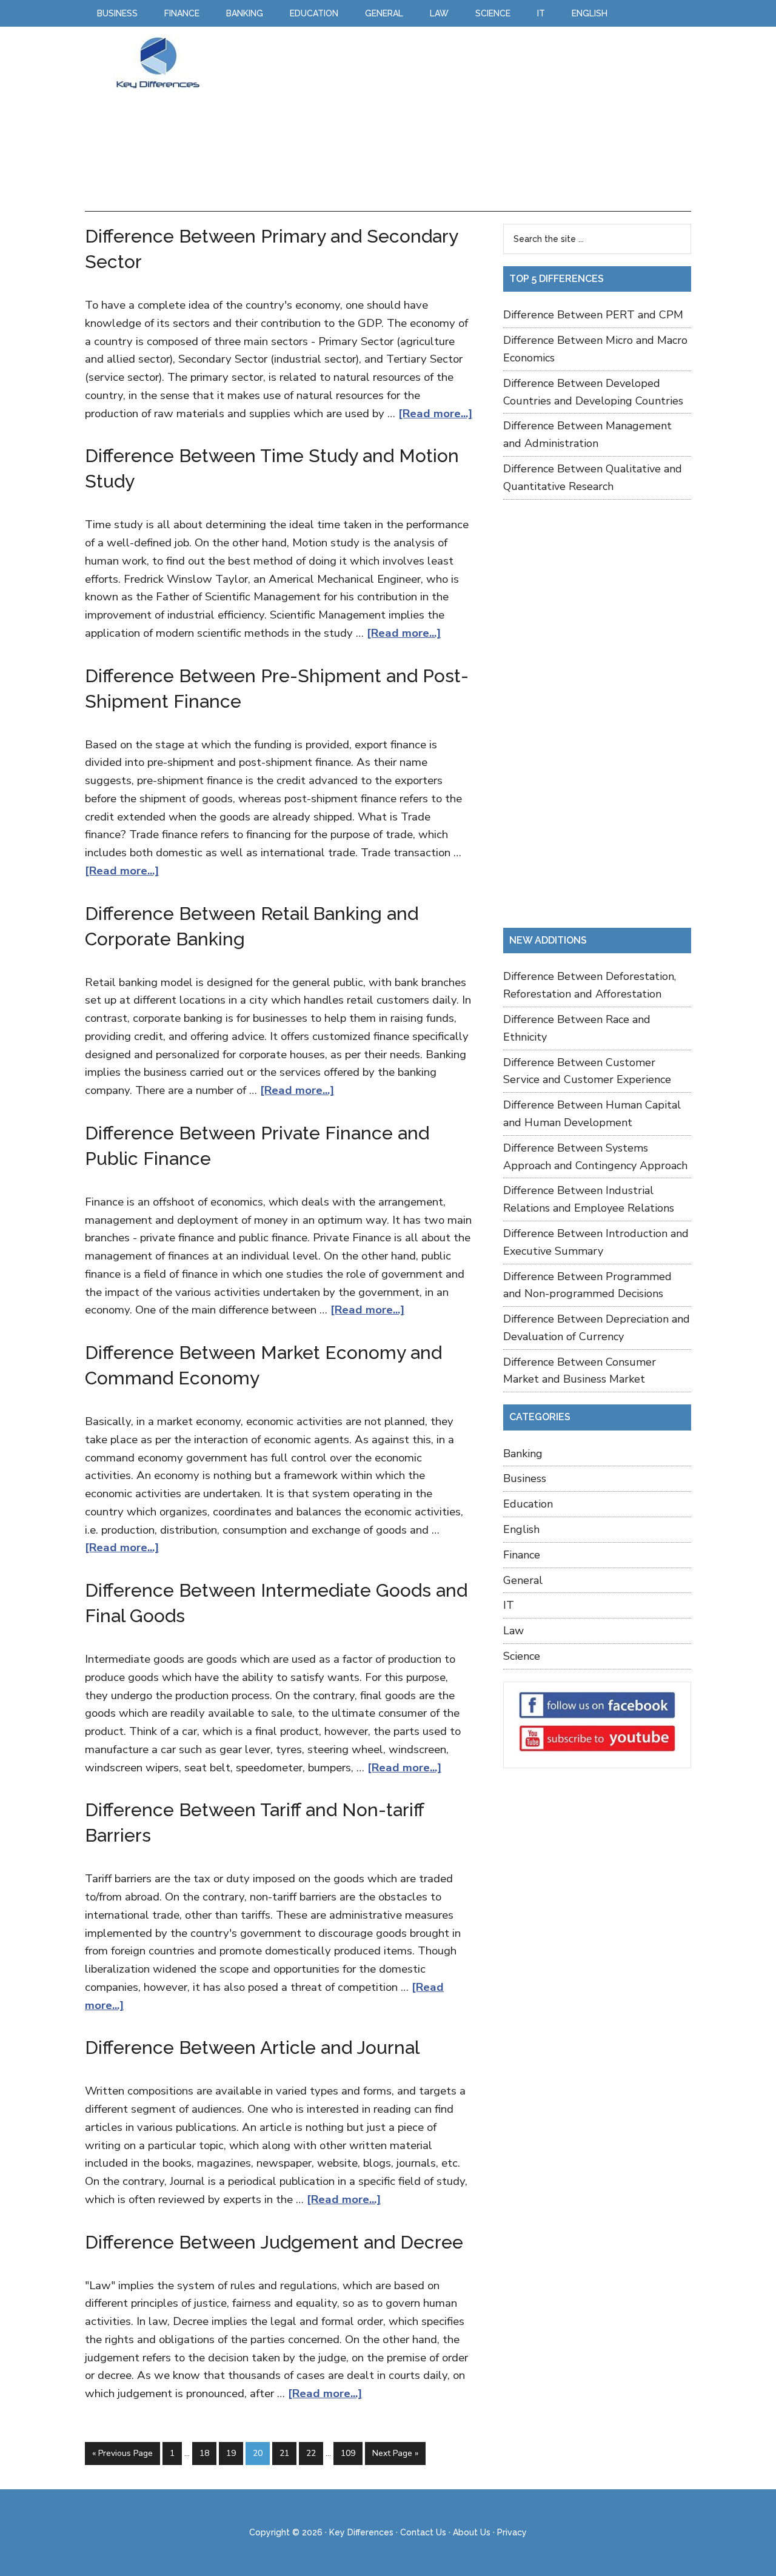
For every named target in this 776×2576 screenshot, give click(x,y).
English (521, 1529)
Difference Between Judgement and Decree (274, 2242)
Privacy (512, 2532)
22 (311, 2453)
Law (513, 1631)
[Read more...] (435, 414)
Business (525, 1478)
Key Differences (158, 62)
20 (258, 2453)
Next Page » (395, 2453)
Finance (522, 1555)
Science (522, 1656)
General (523, 1580)
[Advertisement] (451, 120)
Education (528, 1504)
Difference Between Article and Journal (252, 2048)
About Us (472, 2532)
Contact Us (423, 2532)
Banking (523, 1454)
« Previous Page (122, 2453)
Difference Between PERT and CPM (593, 315)
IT (509, 1605)
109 (348, 2453)
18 (204, 2453)
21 (284, 2453)
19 (231, 2453)
